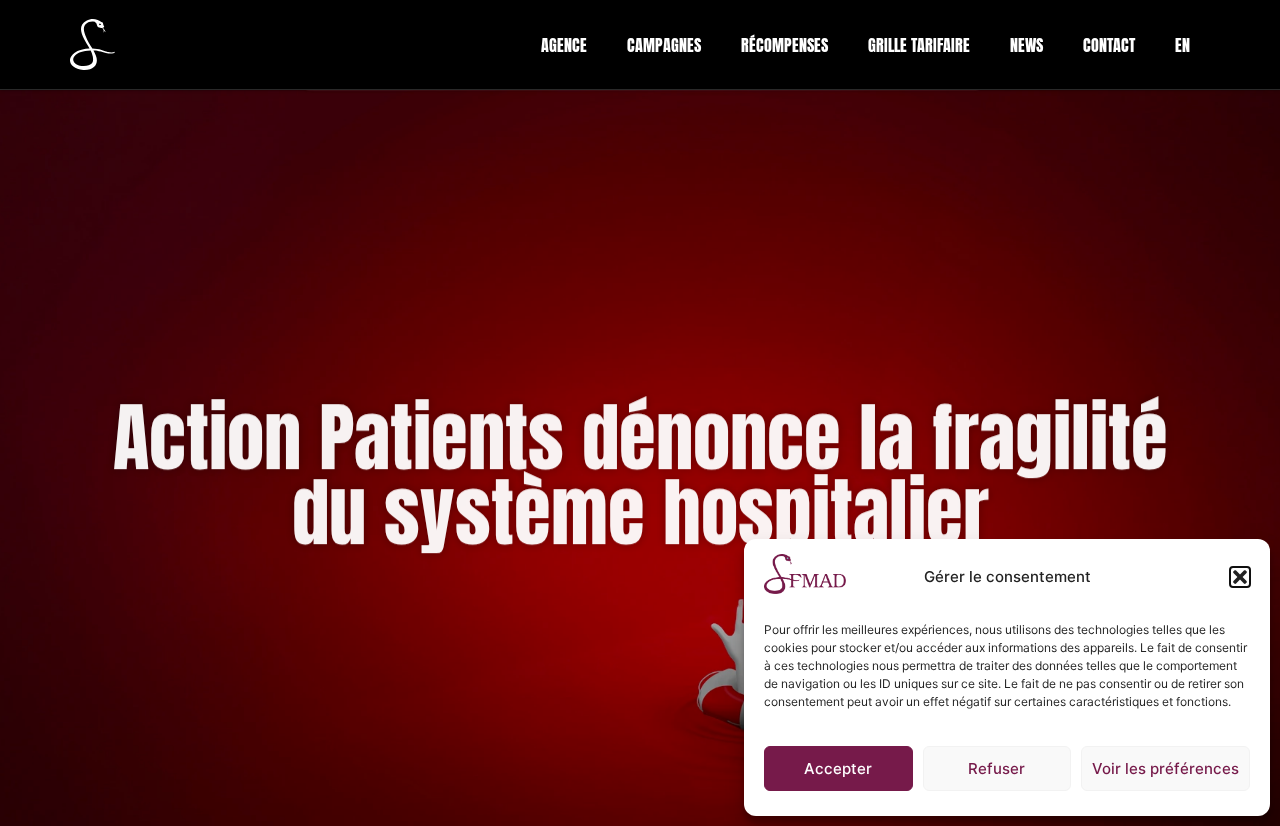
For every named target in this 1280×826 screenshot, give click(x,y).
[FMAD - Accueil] (92, 44)
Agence (564, 45)
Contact (1109, 45)
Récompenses (784, 45)
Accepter (838, 768)
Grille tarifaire (919, 45)
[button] (1240, 577)
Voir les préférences (1165, 768)
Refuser (996, 768)
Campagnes (664, 45)
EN (1182, 45)
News (1026, 45)
